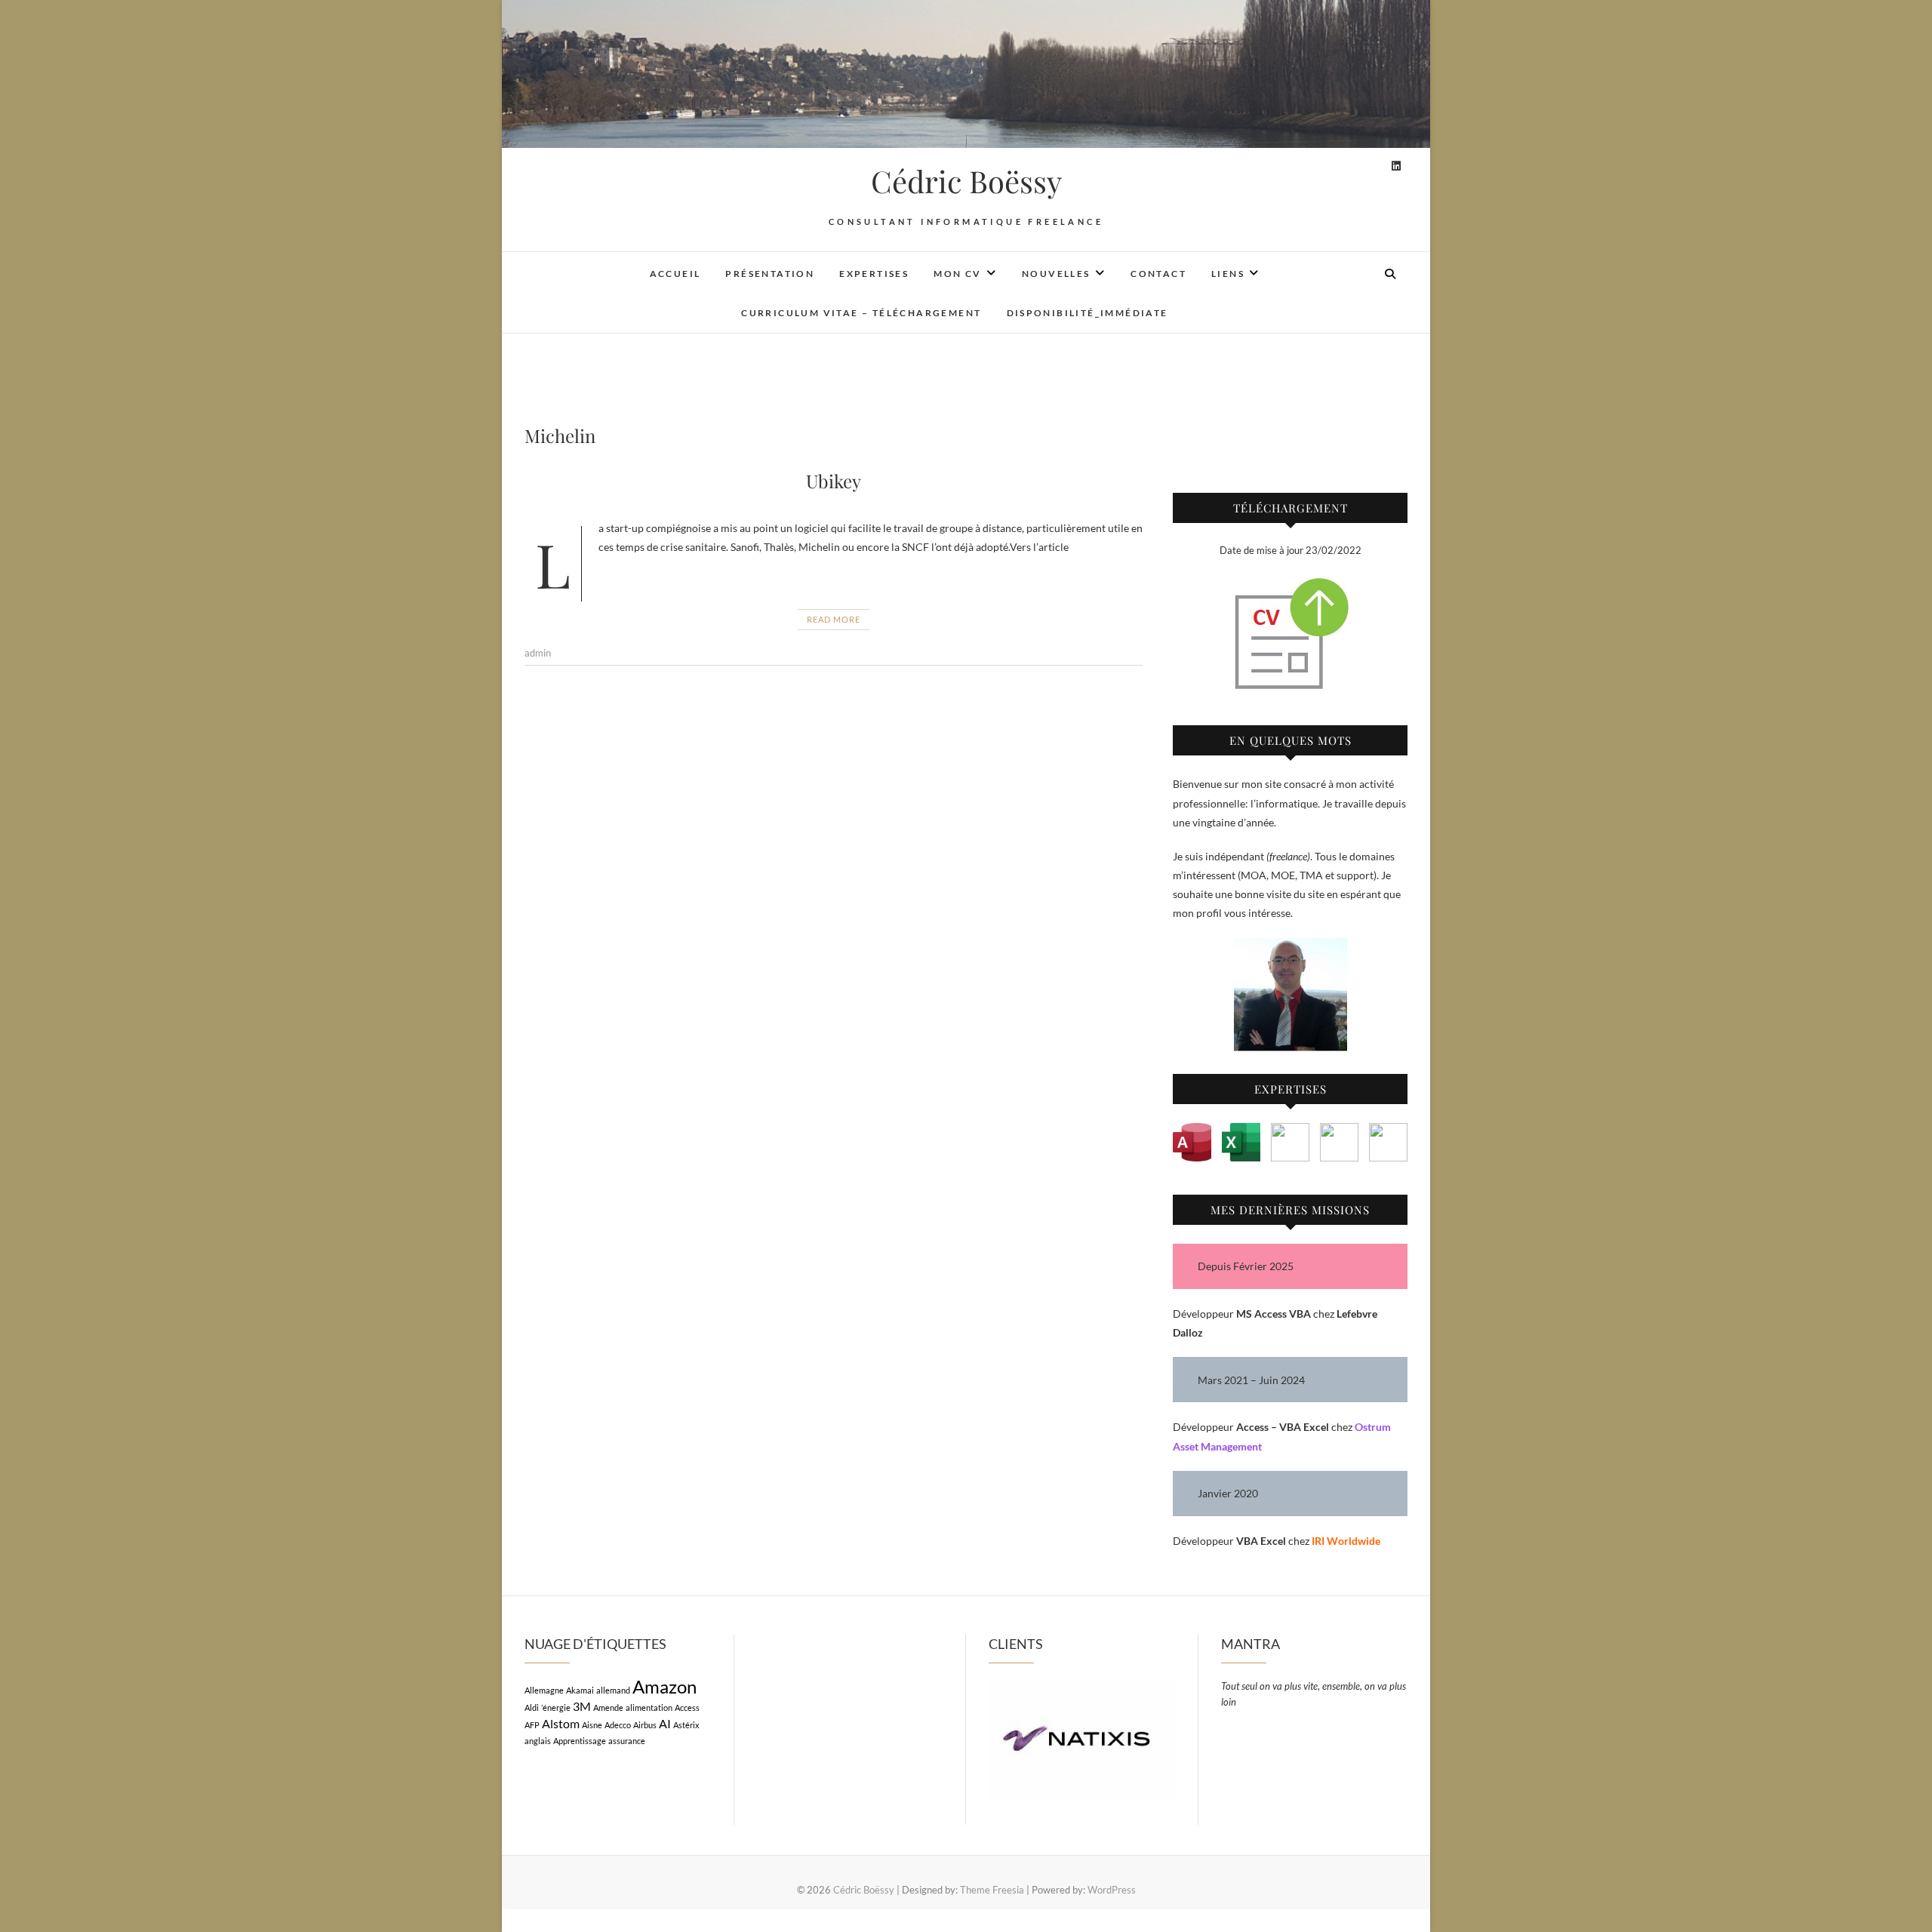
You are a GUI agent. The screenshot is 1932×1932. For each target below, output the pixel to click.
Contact (1158, 274)
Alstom (561, 1723)
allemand (613, 1690)
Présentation (770, 274)
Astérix (686, 1725)
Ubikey (834, 481)
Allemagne (544, 1690)
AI (665, 1723)
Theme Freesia (992, 1890)
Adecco (618, 1725)
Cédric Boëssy (966, 181)
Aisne (592, 1725)
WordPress (1112, 1890)
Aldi (532, 1707)
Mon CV (957, 274)
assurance (627, 1741)
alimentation (649, 1707)
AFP (532, 1725)
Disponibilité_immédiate (1088, 313)
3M (582, 1706)
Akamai (580, 1690)
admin (538, 653)
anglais (538, 1741)
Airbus (645, 1725)
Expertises (874, 274)
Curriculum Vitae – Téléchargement (861, 313)
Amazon (665, 1686)
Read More (834, 619)
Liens (1228, 274)
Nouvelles (1056, 274)
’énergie (556, 1707)
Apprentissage (580, 1741)
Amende (608, 1707)
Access (687, 1707)
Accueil (675, 274)
